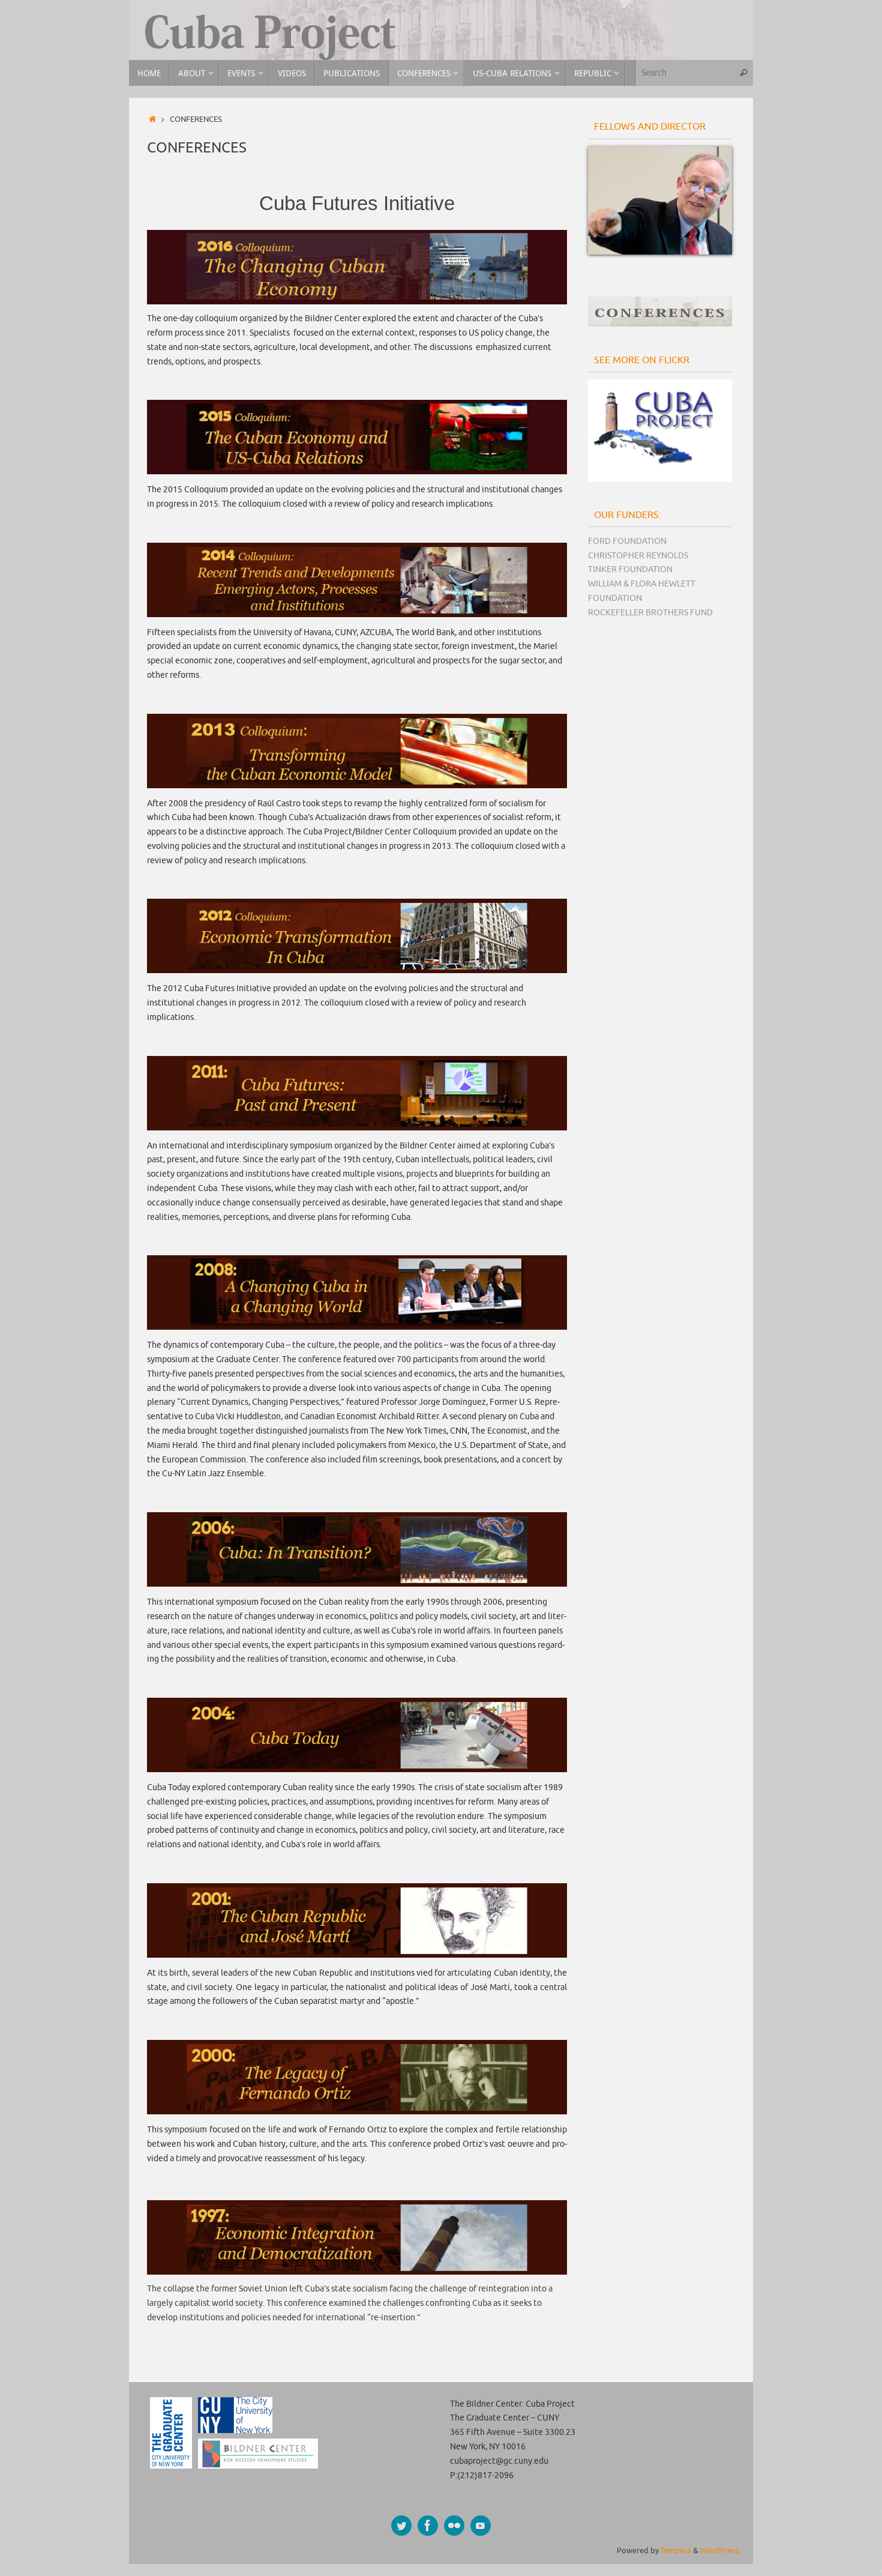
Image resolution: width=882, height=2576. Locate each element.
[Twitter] (401, 2526)
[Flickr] (454, 2526)
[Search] (743, 73)
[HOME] (152, 119)
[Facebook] (428, 2526)
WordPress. (721, 2551)
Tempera (676, 2551)
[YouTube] (481, 2526)
